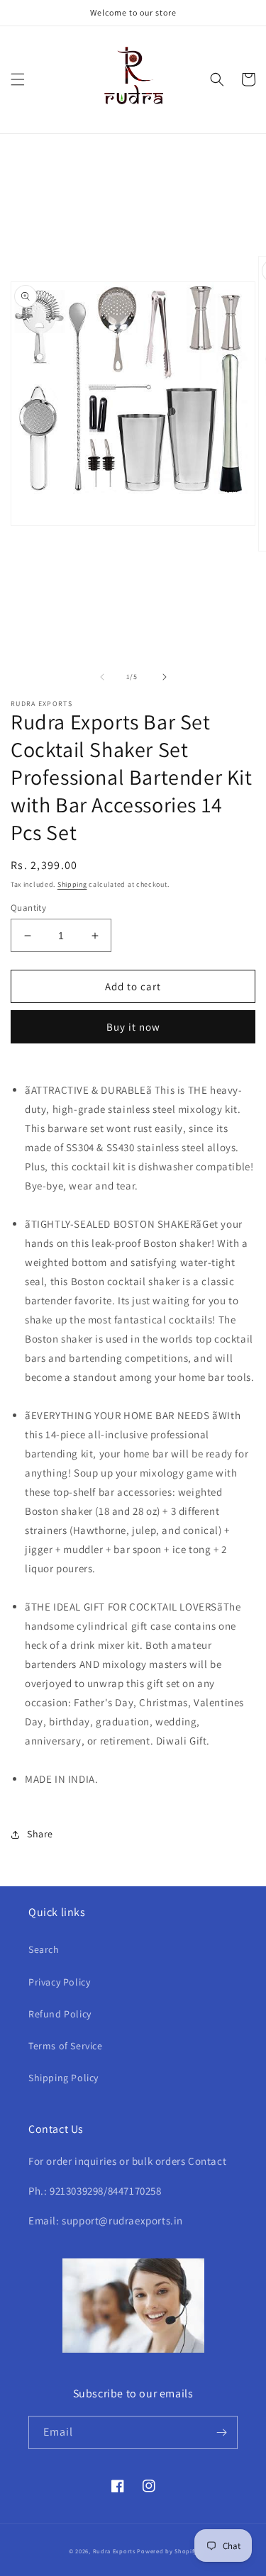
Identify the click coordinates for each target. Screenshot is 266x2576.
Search (44, 1949)
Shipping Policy (63, 2078)
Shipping (72, 884)
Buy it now (133, 1027)
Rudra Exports (114, 2551)
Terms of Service (66, 2046)
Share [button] (40, 1834)
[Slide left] (102, 677)
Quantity (28, 908)
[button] (18, 79)
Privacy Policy (59, 1982)
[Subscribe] (221, 2432)
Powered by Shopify (167, 2551)
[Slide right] (165, 677)
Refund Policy (60, 2014)
